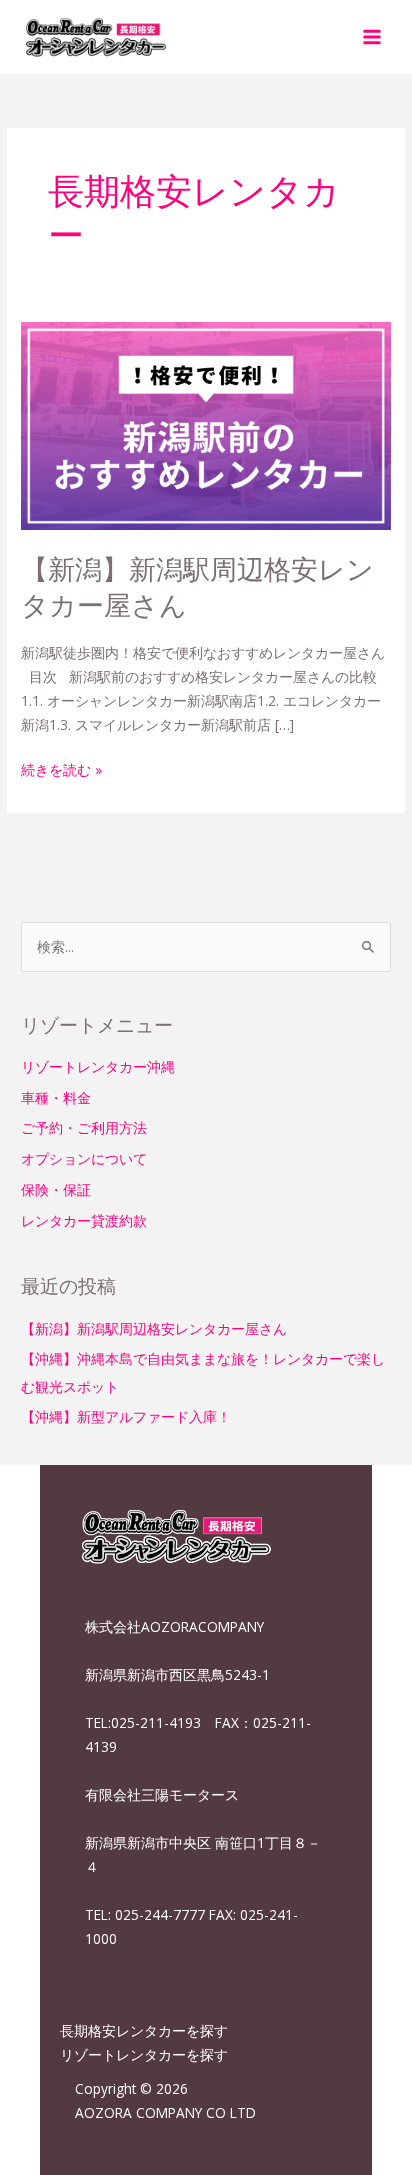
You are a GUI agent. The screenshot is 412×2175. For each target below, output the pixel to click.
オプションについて (84, 1158)
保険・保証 (56, 1189)
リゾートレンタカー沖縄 (98, 1066)
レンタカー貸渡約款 (84, 1220)
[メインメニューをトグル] (372, 36)
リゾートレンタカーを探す (144, 2054)
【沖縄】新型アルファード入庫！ (126, 1416)
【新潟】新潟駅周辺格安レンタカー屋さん (197, 586)
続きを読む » (61, 768)
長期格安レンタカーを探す (144, 2030)
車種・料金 (56, 1097)
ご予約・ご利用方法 (84, 1127)
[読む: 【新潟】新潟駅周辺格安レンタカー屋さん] (206, 424)
